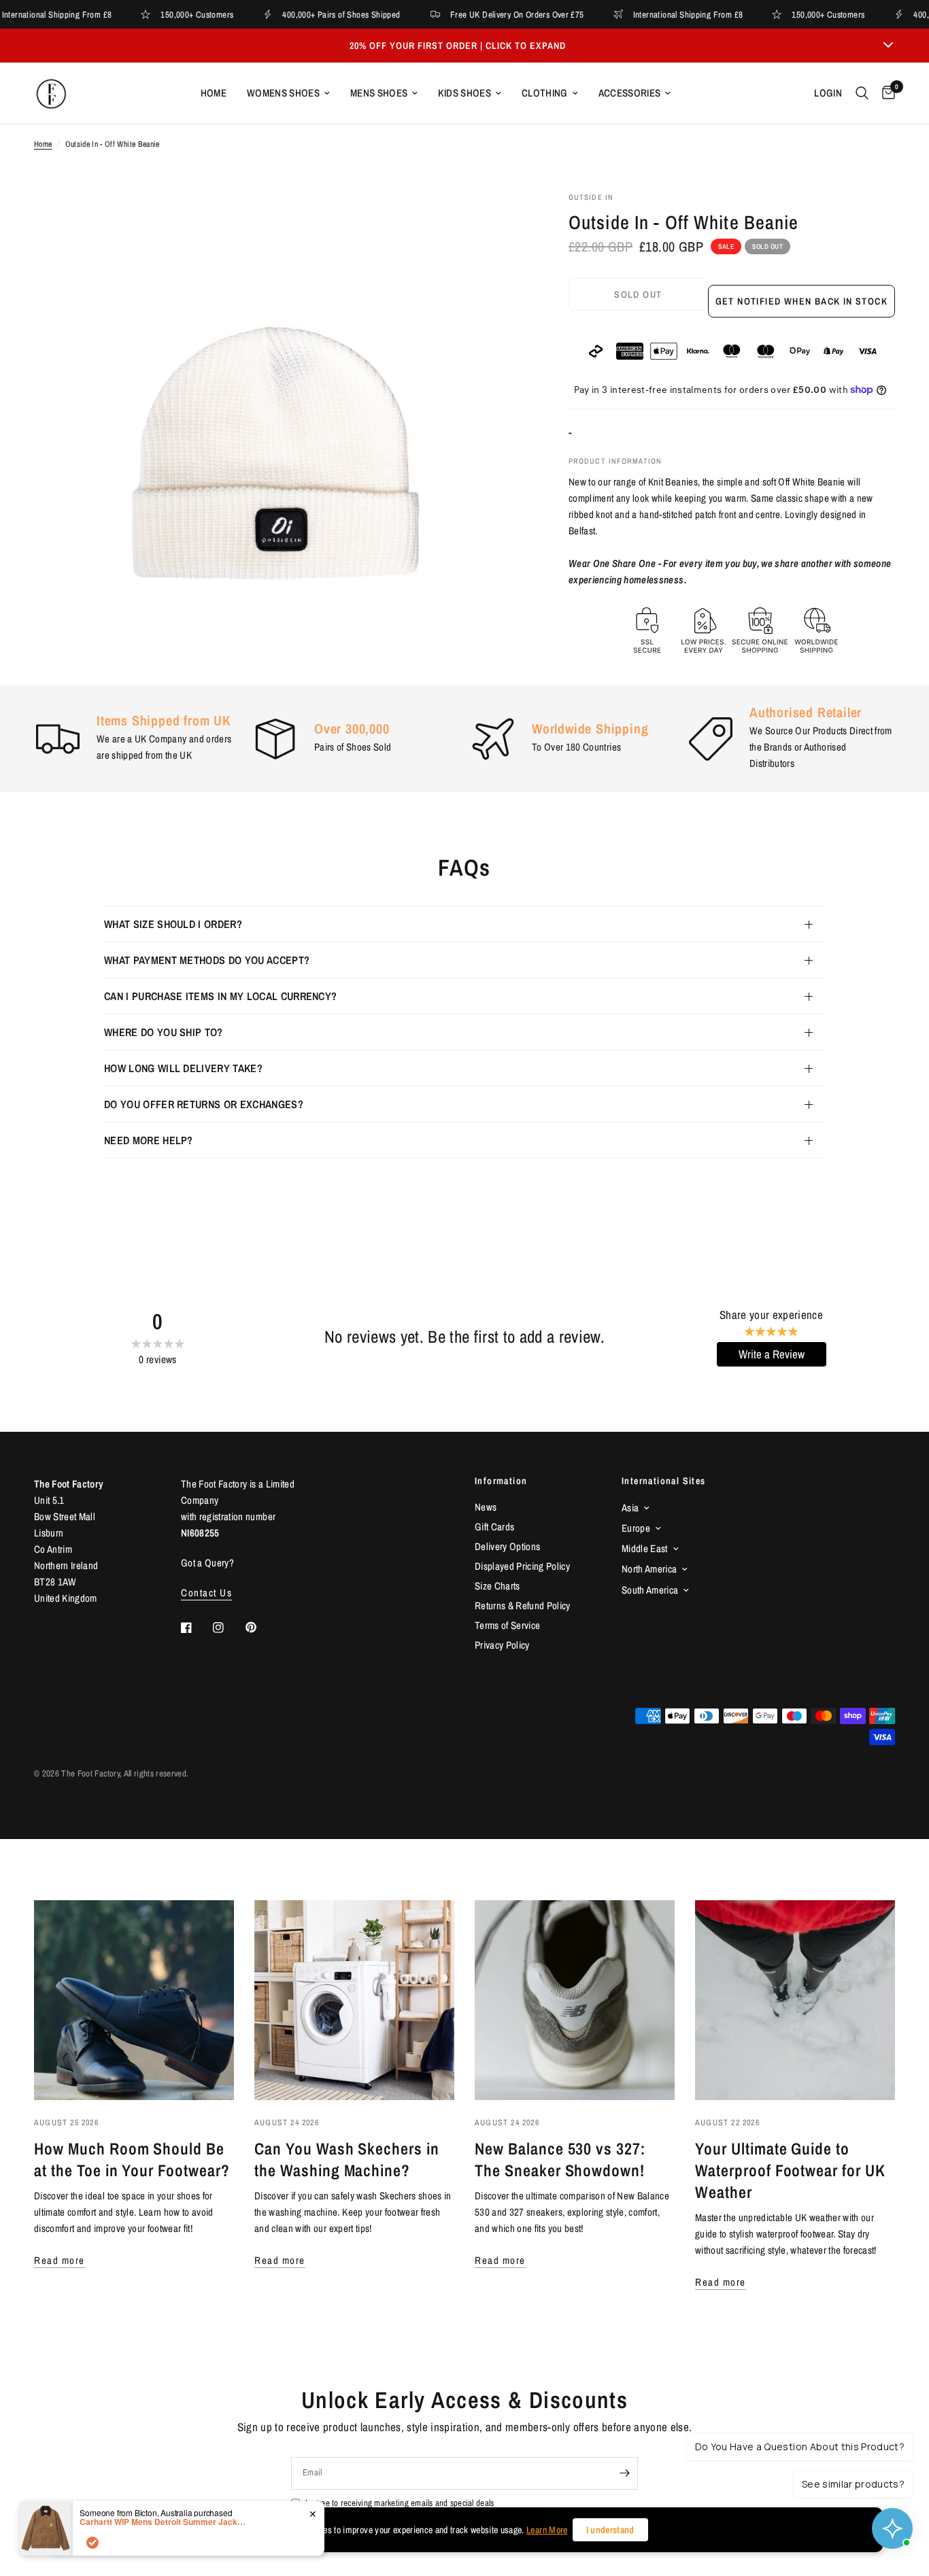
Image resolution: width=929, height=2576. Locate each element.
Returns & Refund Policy (523, 1605)
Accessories (630, 93)
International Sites (664, 1481)
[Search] (862, 93)
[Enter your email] (624, 2473)
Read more (60, 2260)
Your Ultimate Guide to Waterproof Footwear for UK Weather (790, 2170)
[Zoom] (499, 220)
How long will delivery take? (183, 1068)
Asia (630, 1508)
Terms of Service (507, 1625)
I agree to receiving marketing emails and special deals (400, 2503)
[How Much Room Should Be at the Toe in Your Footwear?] (134, 2000)
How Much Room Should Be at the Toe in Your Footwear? (132, 2159)
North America (649, 1569)
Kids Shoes (464, 93)
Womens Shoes (283, 93)
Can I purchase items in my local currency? (220, 996)
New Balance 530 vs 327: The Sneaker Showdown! (560, 2159)
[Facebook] (196, 1628)
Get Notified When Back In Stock (801, 301)
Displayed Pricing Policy (522, 1566)
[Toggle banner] (888, 46)
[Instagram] (228, 1628)
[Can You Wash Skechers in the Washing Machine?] (354, 2000)
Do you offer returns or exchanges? (204, 1104)
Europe (636, 1528)
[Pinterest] (260, 1627)
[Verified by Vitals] (92, 2543)
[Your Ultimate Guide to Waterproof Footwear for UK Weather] (795, 2000)
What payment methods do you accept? (207, 960)
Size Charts (497, 1586)
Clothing (545, 93)
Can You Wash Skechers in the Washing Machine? (347, 2159)
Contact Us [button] (206, 1593)
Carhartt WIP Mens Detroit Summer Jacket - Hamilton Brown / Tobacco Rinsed (165, 2522)
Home (214, 93)
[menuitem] (214, 93)
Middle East (645, 1548)
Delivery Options (507, 1546)
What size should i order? (173, 924)
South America (650, 1590)
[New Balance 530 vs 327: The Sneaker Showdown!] (575, 2000)
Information (501, 1481)
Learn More (547, 2530)
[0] (885, 93)
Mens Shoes (379, 93)
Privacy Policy (502, 1645)
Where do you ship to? (164, 1032)
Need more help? (149, 1140)
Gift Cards (494, 1527)
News (486, 1507)
